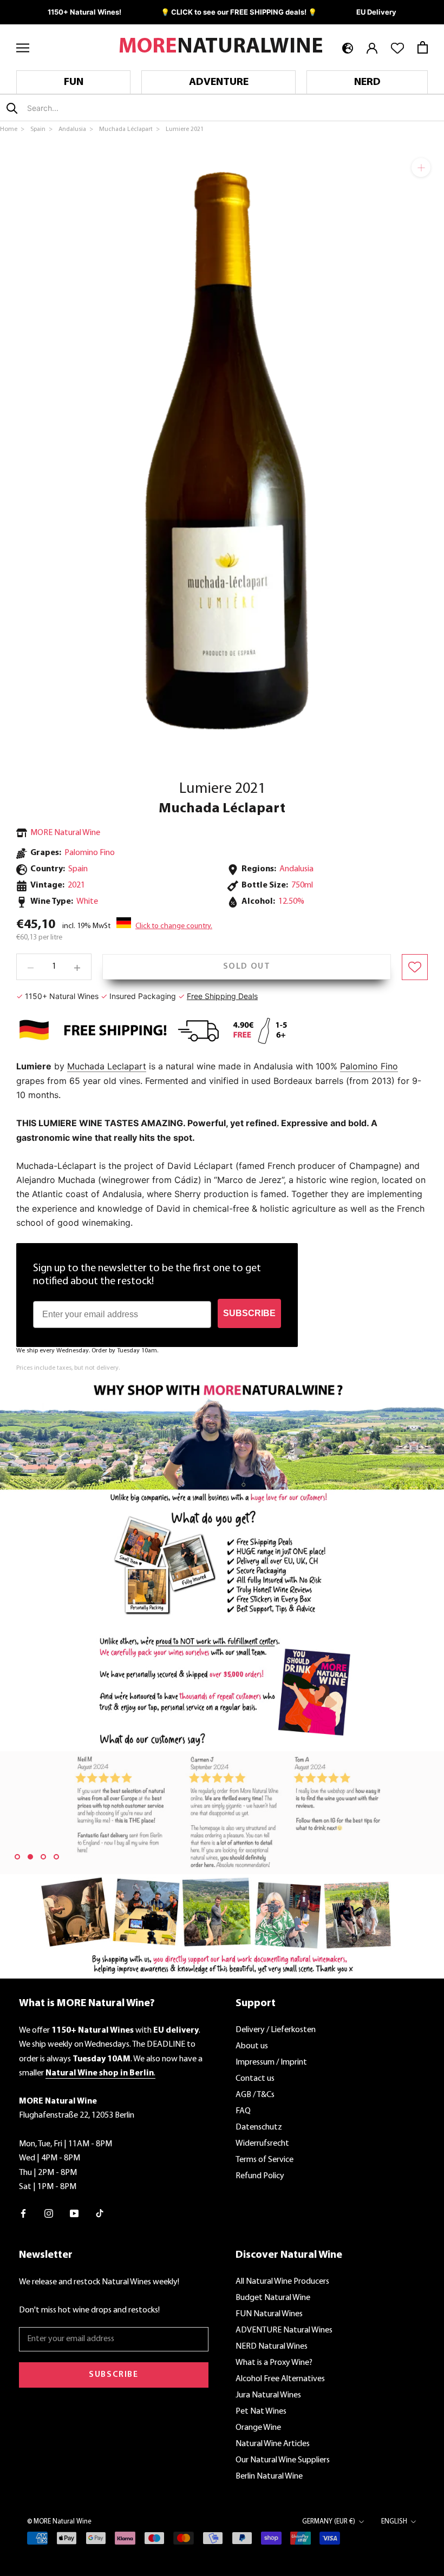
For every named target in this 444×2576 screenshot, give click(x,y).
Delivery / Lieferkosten (276, 2030)
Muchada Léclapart (222, 809)
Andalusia (296, 869)
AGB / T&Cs (255, 2095)
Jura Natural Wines (268, 2395)
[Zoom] (421, 167)
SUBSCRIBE (249, 1313)
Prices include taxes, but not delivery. (68, 1368)
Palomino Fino (90, 853)
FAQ (243, 2111)
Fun (74, 82)
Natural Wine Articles (273, 2444)
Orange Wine (258, 2428)
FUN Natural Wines (269, 2314)
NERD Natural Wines (272, 2347)
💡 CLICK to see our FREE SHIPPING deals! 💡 (239, 12)
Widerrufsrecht (262, 2144)
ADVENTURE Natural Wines (284, 2330)
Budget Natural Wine (273, 2298)
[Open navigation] (23, 47)
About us (252, 2046)
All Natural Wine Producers (282, 2282)
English (394, 2522)
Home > (13, 129)
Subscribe (113, 2375)
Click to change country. (174, 926)
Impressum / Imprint (271, 2062)
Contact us (255, 2079)
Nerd (367, 82)
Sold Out (247, 967)
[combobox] (91, 108)
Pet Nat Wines (261, 2411)
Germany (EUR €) (329, 2522)
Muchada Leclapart (107, 1066)
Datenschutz (259, 2127)
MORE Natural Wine (65, 833)
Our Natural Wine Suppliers (283, 2460)
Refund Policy (260, 2176)
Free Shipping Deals (222, 996)
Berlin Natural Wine (269, 2476)
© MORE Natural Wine (59, 2522)
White (87, 902)
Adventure (219, 82)
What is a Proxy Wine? (274, 2363)
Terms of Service (265, 2160)
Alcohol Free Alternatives (280, 2379)
